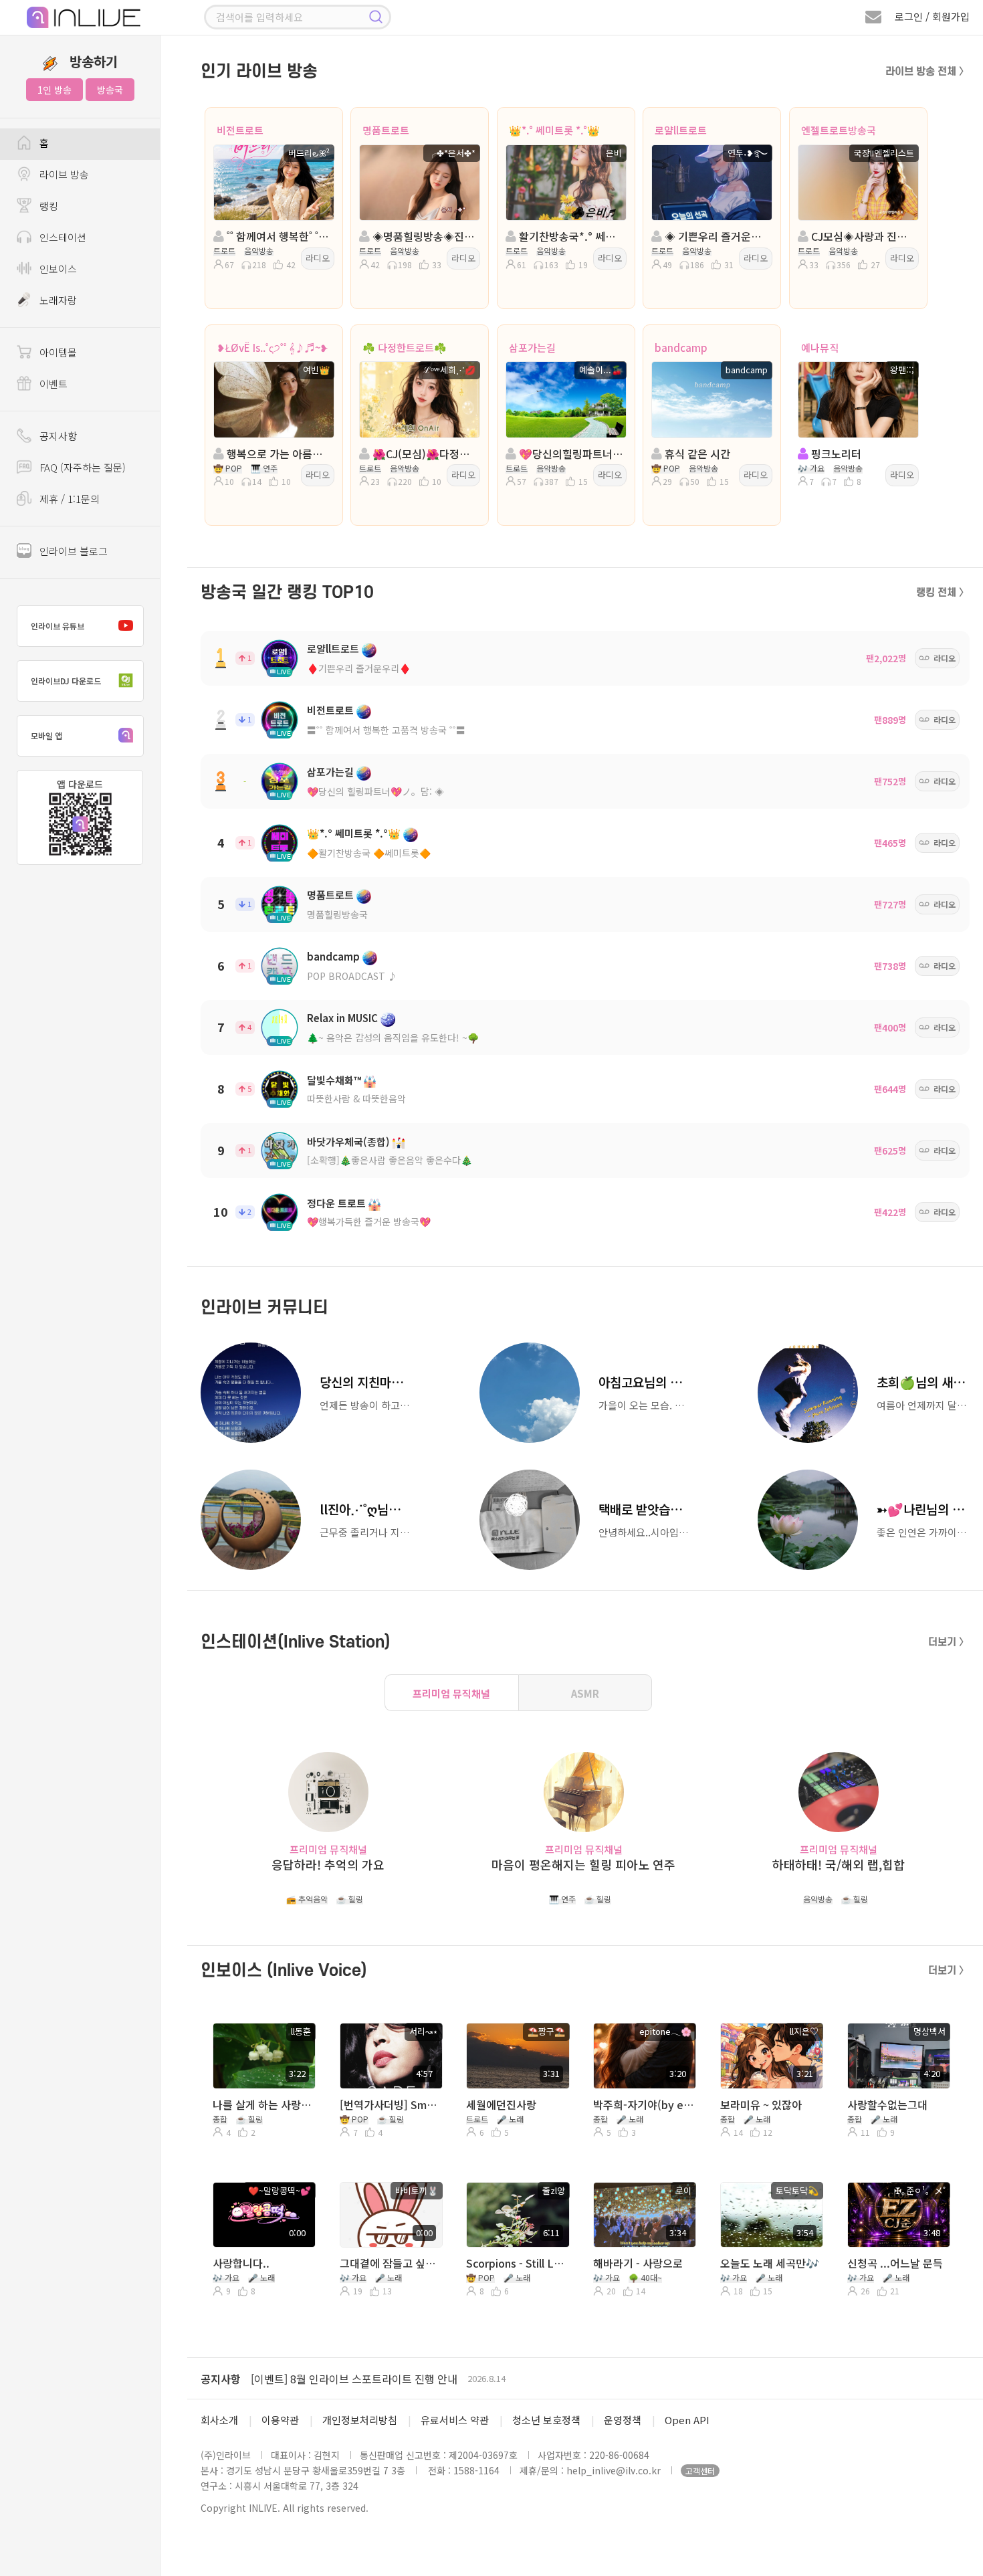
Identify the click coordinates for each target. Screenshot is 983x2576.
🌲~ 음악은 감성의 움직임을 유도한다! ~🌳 (393, 1037)
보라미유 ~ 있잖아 (761, 2104)
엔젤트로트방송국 (839, 130)
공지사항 (221, 2379)
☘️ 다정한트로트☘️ (405, 348)
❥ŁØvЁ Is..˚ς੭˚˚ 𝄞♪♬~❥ (272, 348)
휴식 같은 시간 (696, 454)
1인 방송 (54, 90)
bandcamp (681, 348)
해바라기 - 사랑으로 (638, 2263)
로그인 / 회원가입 (932, 16)
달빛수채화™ (334, 1080)
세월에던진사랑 (501, 2104)
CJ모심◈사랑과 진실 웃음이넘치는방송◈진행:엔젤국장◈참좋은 (862, 236)
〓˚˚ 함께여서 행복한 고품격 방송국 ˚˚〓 (386, 730)
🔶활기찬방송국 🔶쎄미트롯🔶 (369, 853)
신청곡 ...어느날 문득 (895, 2263)
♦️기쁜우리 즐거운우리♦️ (359, 668)
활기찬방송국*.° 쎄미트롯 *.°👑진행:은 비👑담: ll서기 (570, 236)
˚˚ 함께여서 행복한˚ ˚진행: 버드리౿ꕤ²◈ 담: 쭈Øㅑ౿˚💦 (278, 236)
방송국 (110, 90)
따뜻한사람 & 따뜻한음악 (356, 1098)
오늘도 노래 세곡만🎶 (770, 2263)
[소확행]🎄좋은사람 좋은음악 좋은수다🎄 (390, 1160)
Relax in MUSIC (342, 1018)
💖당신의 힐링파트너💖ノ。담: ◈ (375, 791)
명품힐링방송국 (337, 914)
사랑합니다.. (241, 2263)
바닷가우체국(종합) (348, 1142)
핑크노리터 (835, 454)
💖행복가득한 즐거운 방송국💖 (369, 1221)
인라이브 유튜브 (58, 626)
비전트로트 (240, 130)
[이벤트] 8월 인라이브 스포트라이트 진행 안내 (354, 2379)
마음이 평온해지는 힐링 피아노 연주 (583, 1865)
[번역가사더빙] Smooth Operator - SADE (390, 2104)
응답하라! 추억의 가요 (328, 1865)
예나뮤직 (820, 348)
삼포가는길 (532, 348)
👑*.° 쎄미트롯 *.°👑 (554, 130)
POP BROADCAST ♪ (352, 976)
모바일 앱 (46, 735)
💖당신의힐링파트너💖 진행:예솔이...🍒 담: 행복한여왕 (570, 454)
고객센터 (700, 2471)
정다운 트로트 (336, 1203)
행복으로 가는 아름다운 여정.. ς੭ (278, 454)
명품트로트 (386, 130)
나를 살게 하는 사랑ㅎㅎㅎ (263, 2104)
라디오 (318, 258)
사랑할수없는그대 (887, 2104)
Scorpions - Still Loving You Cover (517, 2263)
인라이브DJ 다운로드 (66, 681)
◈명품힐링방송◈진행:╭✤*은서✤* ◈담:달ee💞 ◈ (424, 236)
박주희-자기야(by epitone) (644, 2104)
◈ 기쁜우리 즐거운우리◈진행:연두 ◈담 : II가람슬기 (716, 236)
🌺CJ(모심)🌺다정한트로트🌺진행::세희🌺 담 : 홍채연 (424, 454)
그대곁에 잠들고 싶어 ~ (390, 2263)
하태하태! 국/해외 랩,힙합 (839, 1865)
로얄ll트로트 (681, 130)
